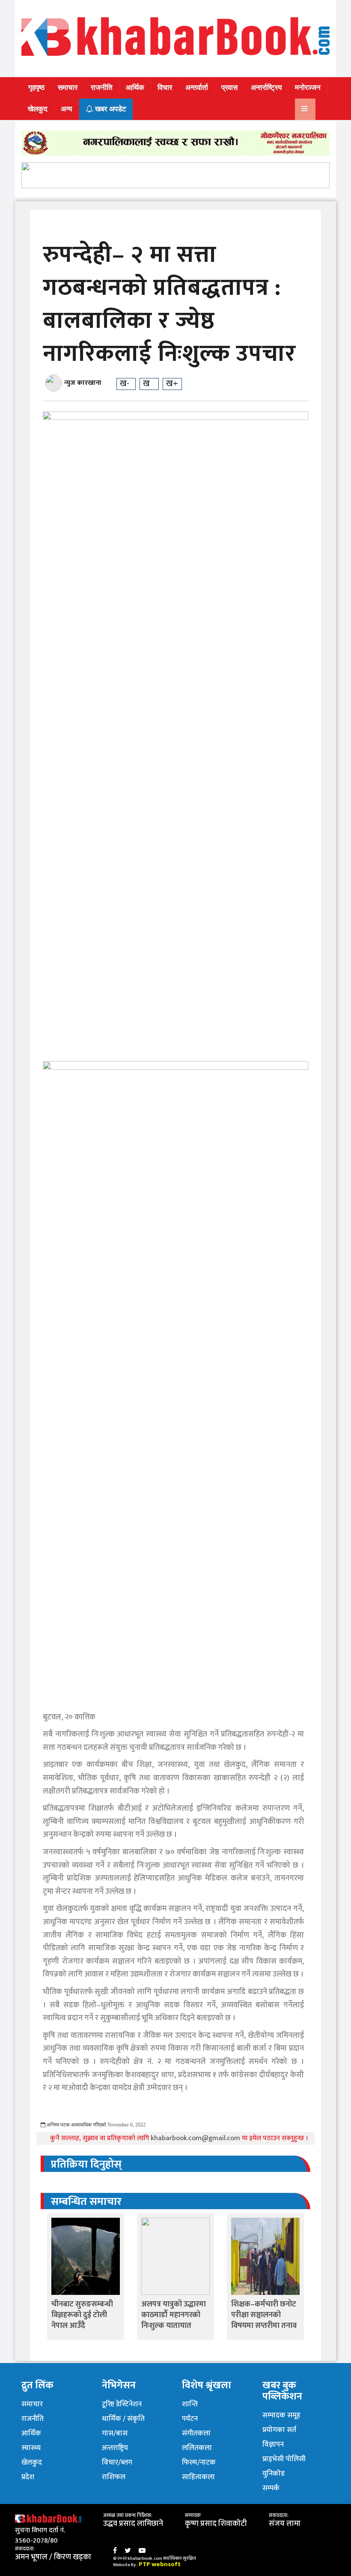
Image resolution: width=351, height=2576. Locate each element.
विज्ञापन (273, 2444)
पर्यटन (190, 2419)
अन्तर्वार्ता (197, 88)
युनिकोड (274, 2474)
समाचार (68, 88)
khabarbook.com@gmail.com (196, 2138)
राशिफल (114, 2477)
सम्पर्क (271, 2488)
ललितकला (197, 2448)
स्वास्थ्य (31, 2448)
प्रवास (229, 88)
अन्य (66, 109)
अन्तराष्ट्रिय (115, 2448)
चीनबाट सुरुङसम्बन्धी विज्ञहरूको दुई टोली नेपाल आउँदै (82, 2315)
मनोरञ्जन (308, 88)
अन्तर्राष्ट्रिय (266, 88)
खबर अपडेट (110, 109)
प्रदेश (28, 2477)
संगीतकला (196, 2433)
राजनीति (102, 88)
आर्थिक (135, 88)
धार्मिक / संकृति (123, 2419)
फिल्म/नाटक (199, 2462)
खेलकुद (38, 109)
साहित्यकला (198, 2477)
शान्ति (190, 2404)
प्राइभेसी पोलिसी (284, 2459)
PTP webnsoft (160, 2564)
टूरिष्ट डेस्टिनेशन (122, 2404)
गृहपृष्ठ (36, 88)
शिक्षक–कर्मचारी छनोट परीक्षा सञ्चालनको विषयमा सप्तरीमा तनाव (264, 2315)
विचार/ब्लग (117, 2462)
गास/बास (115, 2433)
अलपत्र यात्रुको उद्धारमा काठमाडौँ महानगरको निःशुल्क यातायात (174, 2315)
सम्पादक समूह (281, 2415)
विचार (165, 88)
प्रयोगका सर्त (279, 2430)
